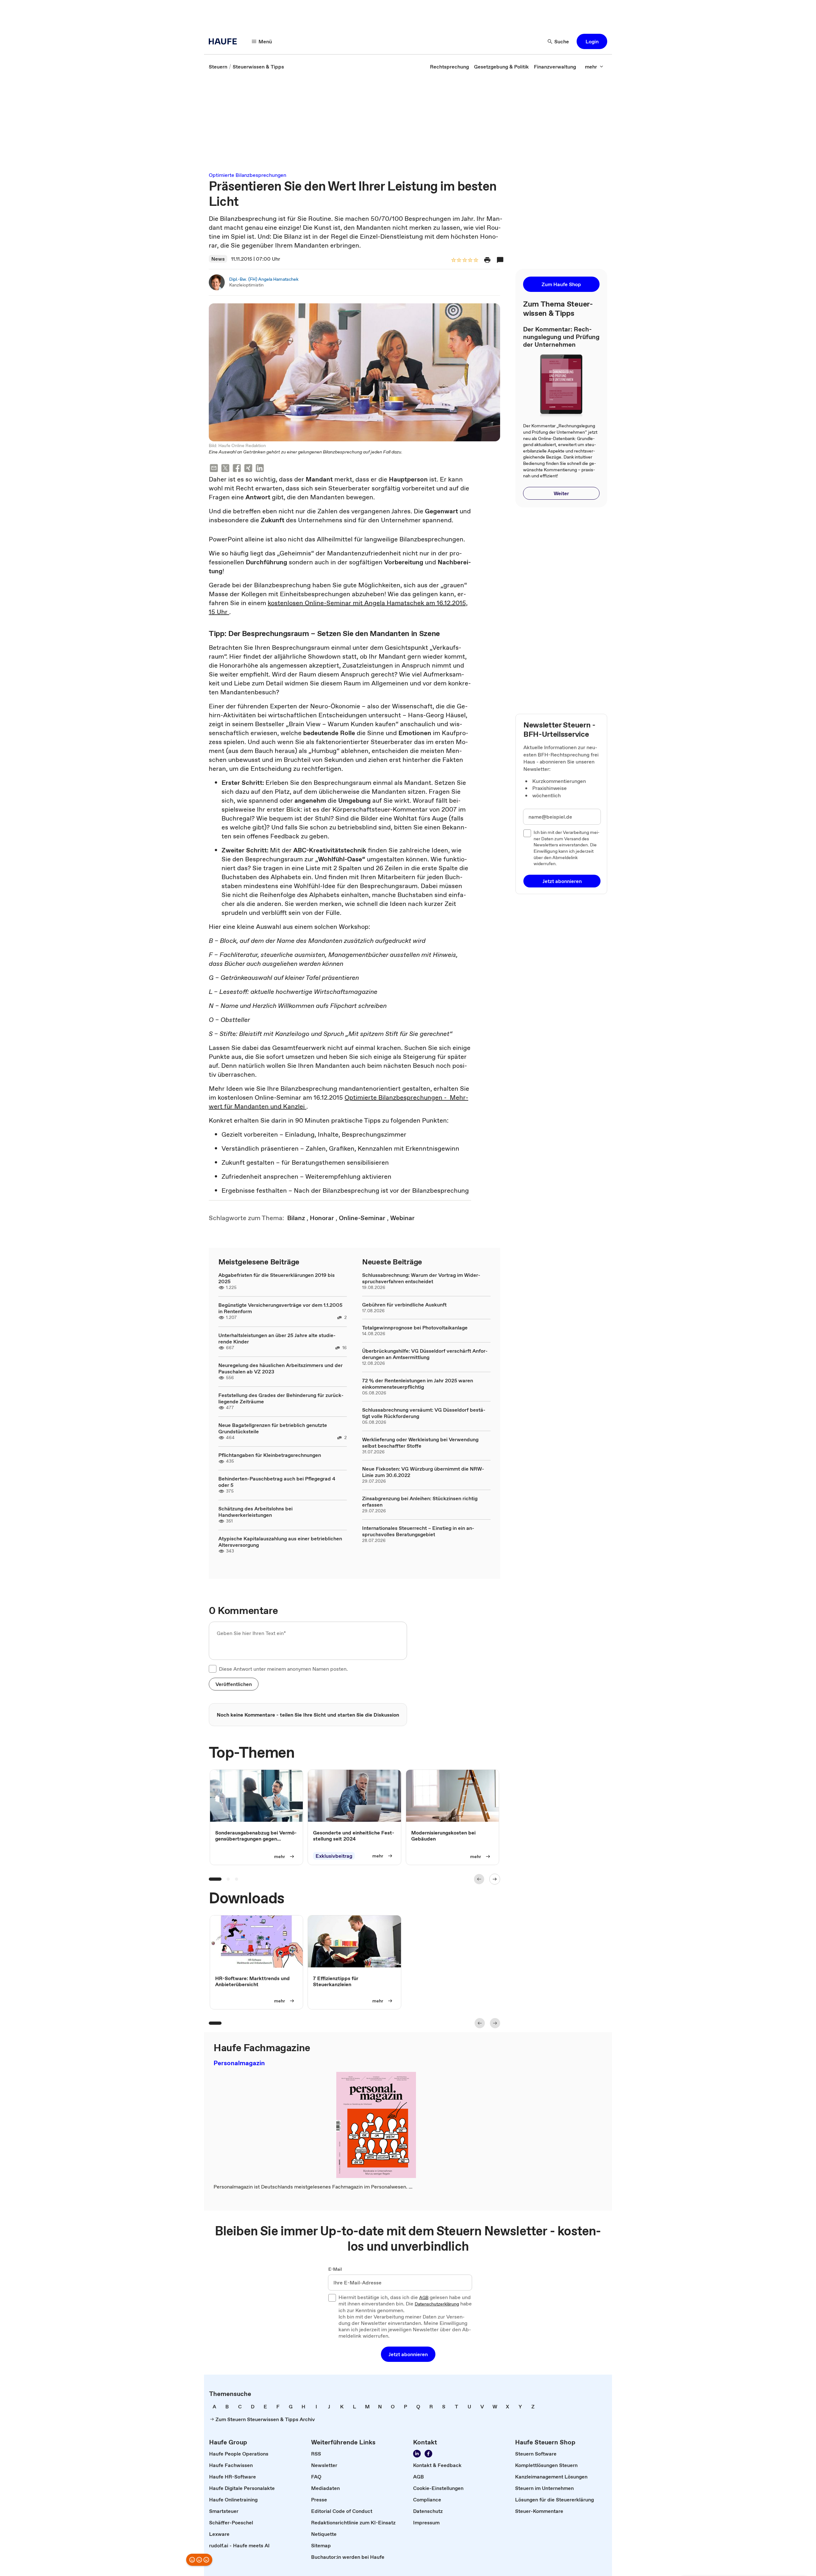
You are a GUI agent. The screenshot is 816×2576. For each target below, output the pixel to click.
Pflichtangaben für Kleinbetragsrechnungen (270, 1455)
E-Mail (335, 2269)
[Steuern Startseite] (225, 41)
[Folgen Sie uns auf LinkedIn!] (417, 2454)
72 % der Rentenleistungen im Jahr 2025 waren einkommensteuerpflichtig (418, 1384)
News (218, 259)
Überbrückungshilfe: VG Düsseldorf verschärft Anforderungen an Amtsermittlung (425, 1354)
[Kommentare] (500, 260)
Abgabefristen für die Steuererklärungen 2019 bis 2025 (277, 1278)
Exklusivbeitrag (334, 1856)
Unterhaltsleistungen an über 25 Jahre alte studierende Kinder (277, 1338)
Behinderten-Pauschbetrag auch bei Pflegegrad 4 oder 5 (277, 1482)
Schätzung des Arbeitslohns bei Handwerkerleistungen (255, 1512)
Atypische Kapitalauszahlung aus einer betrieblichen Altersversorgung (280, 1542)
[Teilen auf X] (225, 469)
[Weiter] (495, 1879)
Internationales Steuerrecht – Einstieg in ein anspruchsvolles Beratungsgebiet (418, 1531)
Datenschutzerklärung (437, 2304)
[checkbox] (213, 1669)
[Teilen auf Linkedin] (260, 469)
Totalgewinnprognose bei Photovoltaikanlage (415, 1328)
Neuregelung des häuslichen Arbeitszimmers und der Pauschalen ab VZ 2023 (280, 1368)
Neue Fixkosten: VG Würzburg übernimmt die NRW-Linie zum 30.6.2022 (423, 1472)
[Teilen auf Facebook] (237, 469)
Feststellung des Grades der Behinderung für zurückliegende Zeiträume (281, 1398)
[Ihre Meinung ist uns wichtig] (199, 2560)
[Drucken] (487, 260)
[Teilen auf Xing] (248, 469)
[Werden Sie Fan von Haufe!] (428, 2454)
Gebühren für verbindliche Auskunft (404, 1305)
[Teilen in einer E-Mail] (214, 469)
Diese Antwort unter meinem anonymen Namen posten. (283, 1669)
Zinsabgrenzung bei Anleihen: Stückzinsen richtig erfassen (420, 1501)
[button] (592, 41)
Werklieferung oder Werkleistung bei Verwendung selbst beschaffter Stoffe (420, 1443)
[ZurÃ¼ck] (479, 1879)
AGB (424, 2298)
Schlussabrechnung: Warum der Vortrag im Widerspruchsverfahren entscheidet (421, 1278)
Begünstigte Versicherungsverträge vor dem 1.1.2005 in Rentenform (280, 1308)
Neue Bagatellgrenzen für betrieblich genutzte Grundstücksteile (273, 1428)
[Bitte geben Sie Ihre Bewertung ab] (476, 260)
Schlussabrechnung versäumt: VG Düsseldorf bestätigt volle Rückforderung (424, 1413)
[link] (218, 67)
